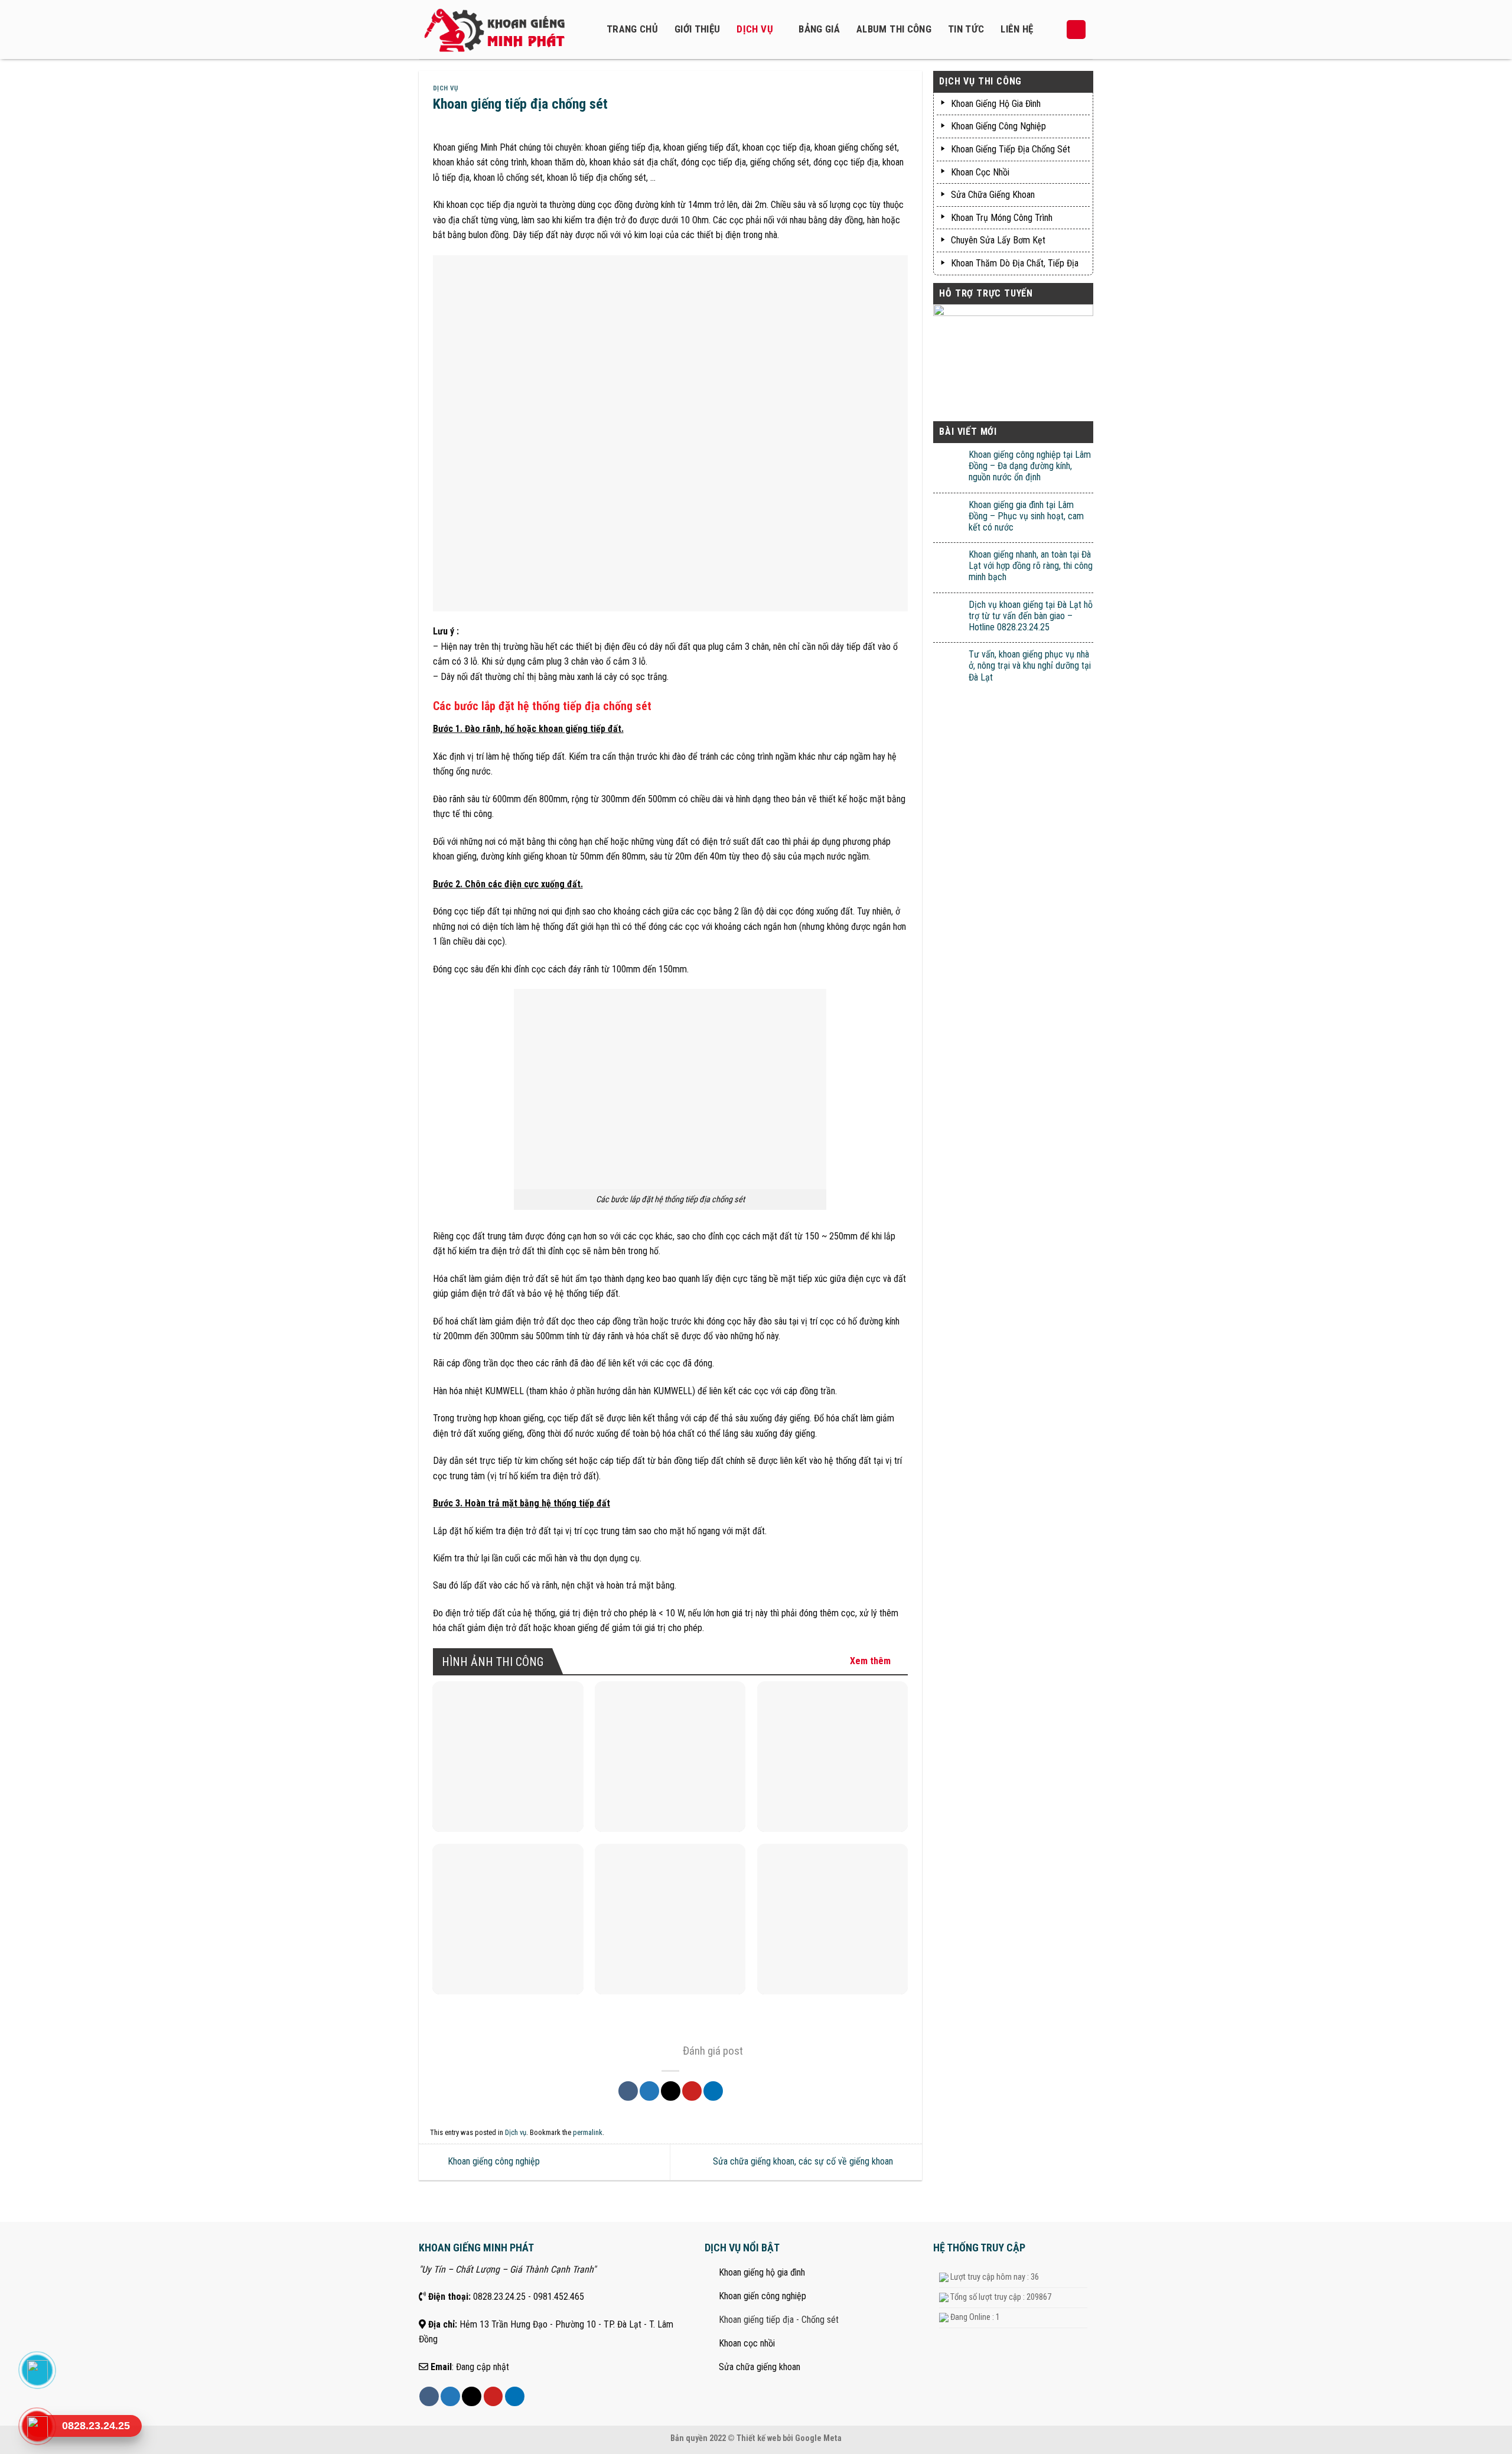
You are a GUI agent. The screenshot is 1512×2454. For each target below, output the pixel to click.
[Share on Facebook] (628, 2091)
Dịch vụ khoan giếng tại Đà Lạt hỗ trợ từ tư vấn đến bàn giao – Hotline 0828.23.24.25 (1031, 616)
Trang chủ (632, 29)
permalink (588, 2132)
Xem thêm (870, 1661)
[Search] (1076, 30)
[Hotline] (37, 2426)
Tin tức (966, 29)
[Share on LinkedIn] (713, 2091)
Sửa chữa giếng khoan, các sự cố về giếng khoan (804, 2161)
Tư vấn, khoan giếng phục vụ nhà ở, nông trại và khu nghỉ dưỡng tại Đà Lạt (1030, 665)
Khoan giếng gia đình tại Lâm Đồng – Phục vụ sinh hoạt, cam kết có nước (1026, 516)
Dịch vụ (755, 29)
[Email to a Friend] (671, 2091)
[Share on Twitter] (649, 2091)
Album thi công (894, 29)
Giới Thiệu (697, 29)
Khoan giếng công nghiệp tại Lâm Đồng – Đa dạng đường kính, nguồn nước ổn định (1030, 466)
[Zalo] (37, 2370)
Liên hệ (1017, 29)
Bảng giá (819, 29)
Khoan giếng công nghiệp (493, 2161)
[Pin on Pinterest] (692, 2091)
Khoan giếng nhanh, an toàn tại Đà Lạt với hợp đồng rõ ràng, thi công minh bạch (1031, 566)
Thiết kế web (759, 2438)
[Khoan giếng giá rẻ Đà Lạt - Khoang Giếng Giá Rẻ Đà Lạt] (502, 30)
